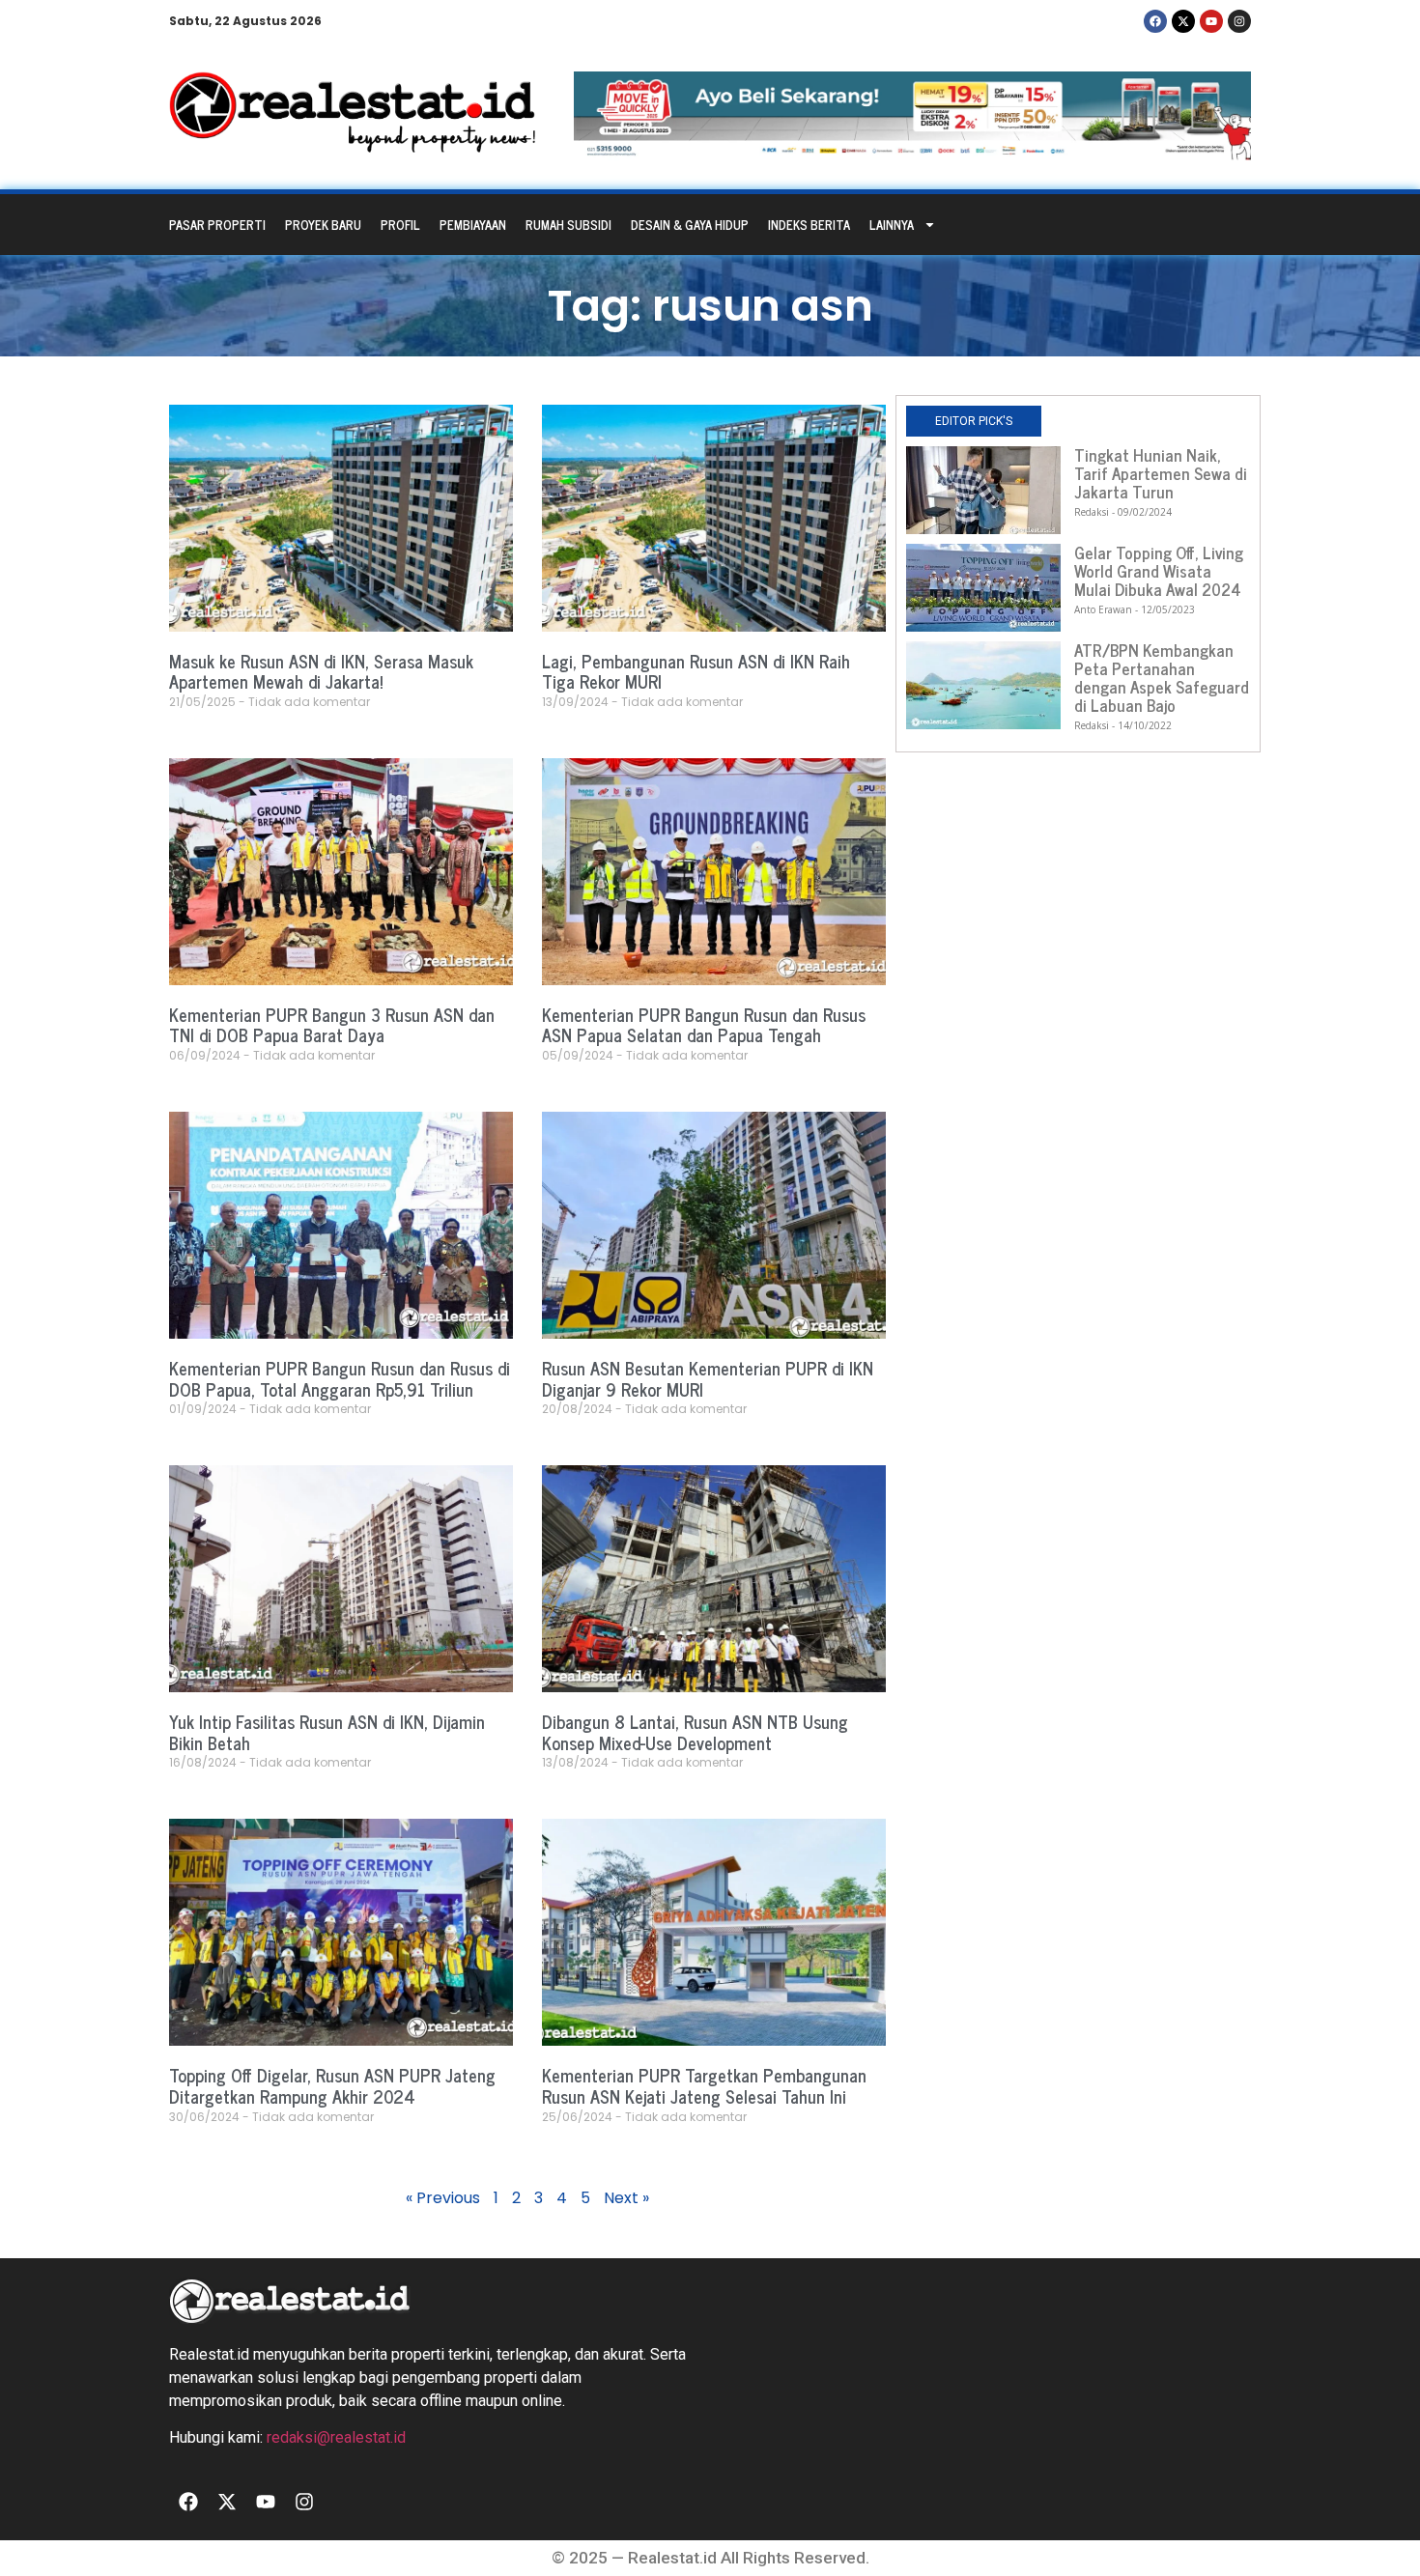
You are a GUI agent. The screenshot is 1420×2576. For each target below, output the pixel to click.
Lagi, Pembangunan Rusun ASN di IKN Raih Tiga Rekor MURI (696, 671)
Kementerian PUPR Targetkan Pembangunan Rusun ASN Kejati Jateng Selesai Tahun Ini (704, 2085)
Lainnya (892, 225)
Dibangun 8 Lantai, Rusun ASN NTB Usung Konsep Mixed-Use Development (695, 1732)
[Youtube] (1211, 21)
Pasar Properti (217, 225)
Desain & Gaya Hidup (690, 225)
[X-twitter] (1183, 21)
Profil (400, 225)
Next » (626, 2198)
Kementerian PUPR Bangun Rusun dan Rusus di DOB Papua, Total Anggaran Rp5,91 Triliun (340, 1378)
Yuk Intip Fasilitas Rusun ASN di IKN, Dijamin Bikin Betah (327, 1732)
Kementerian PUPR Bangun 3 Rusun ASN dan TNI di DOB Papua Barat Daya (332, 1025)
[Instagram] (1239, 21)
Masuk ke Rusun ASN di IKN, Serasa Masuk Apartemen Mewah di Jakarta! (321, 671)
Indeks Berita (809, 225)
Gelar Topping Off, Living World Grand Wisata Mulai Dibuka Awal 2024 (1159, 571)
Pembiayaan (473, 225)
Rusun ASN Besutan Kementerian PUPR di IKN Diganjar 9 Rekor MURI (708, 1378)
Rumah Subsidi (568, 225)
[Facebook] (1155, 21)
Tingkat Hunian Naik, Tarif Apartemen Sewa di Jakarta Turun (1161, 473)
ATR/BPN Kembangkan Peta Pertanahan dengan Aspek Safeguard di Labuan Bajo (1162, 678)
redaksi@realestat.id (336, 2437)
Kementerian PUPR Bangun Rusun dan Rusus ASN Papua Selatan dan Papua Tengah (704, 1025)
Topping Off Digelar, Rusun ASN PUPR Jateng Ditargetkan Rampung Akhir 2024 (332, 2085)
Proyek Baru (323, 225)
